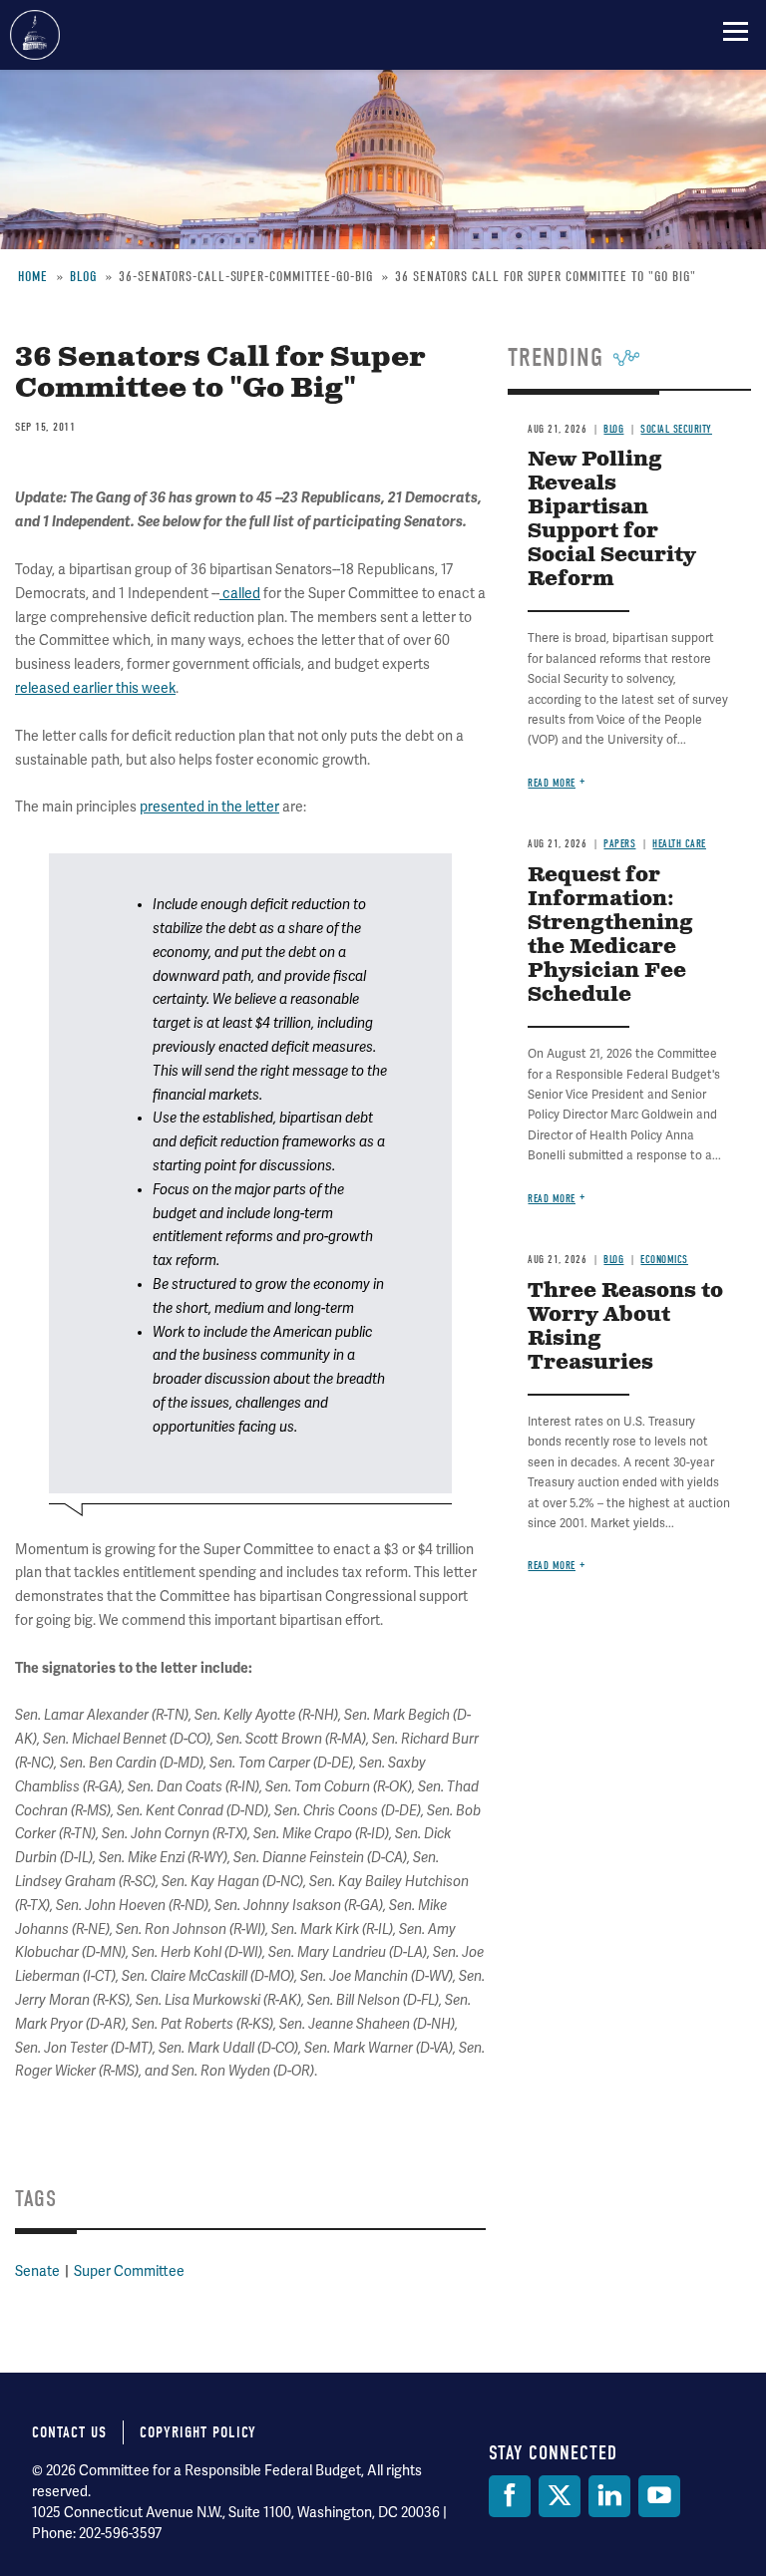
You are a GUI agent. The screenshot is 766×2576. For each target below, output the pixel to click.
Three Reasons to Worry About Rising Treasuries (625, 1327)
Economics (664, 1260)
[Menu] (736, 31)
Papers (619, 844)
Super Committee (129, 2271)
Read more (552, 783)
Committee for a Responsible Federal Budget (35, 35)
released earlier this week (95, 688)
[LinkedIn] (609, 2496)
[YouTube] (659, 2496)
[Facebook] (510, 2496)
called (241, 593)
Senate (37, 2271)
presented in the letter (209, 806)
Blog (613, 1260)
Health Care (679, 844)
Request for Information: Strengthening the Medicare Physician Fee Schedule (610, 936)
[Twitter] (560, 2496)
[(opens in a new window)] (221, 593)
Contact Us (69, 2432)
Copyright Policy (198, 2432)
